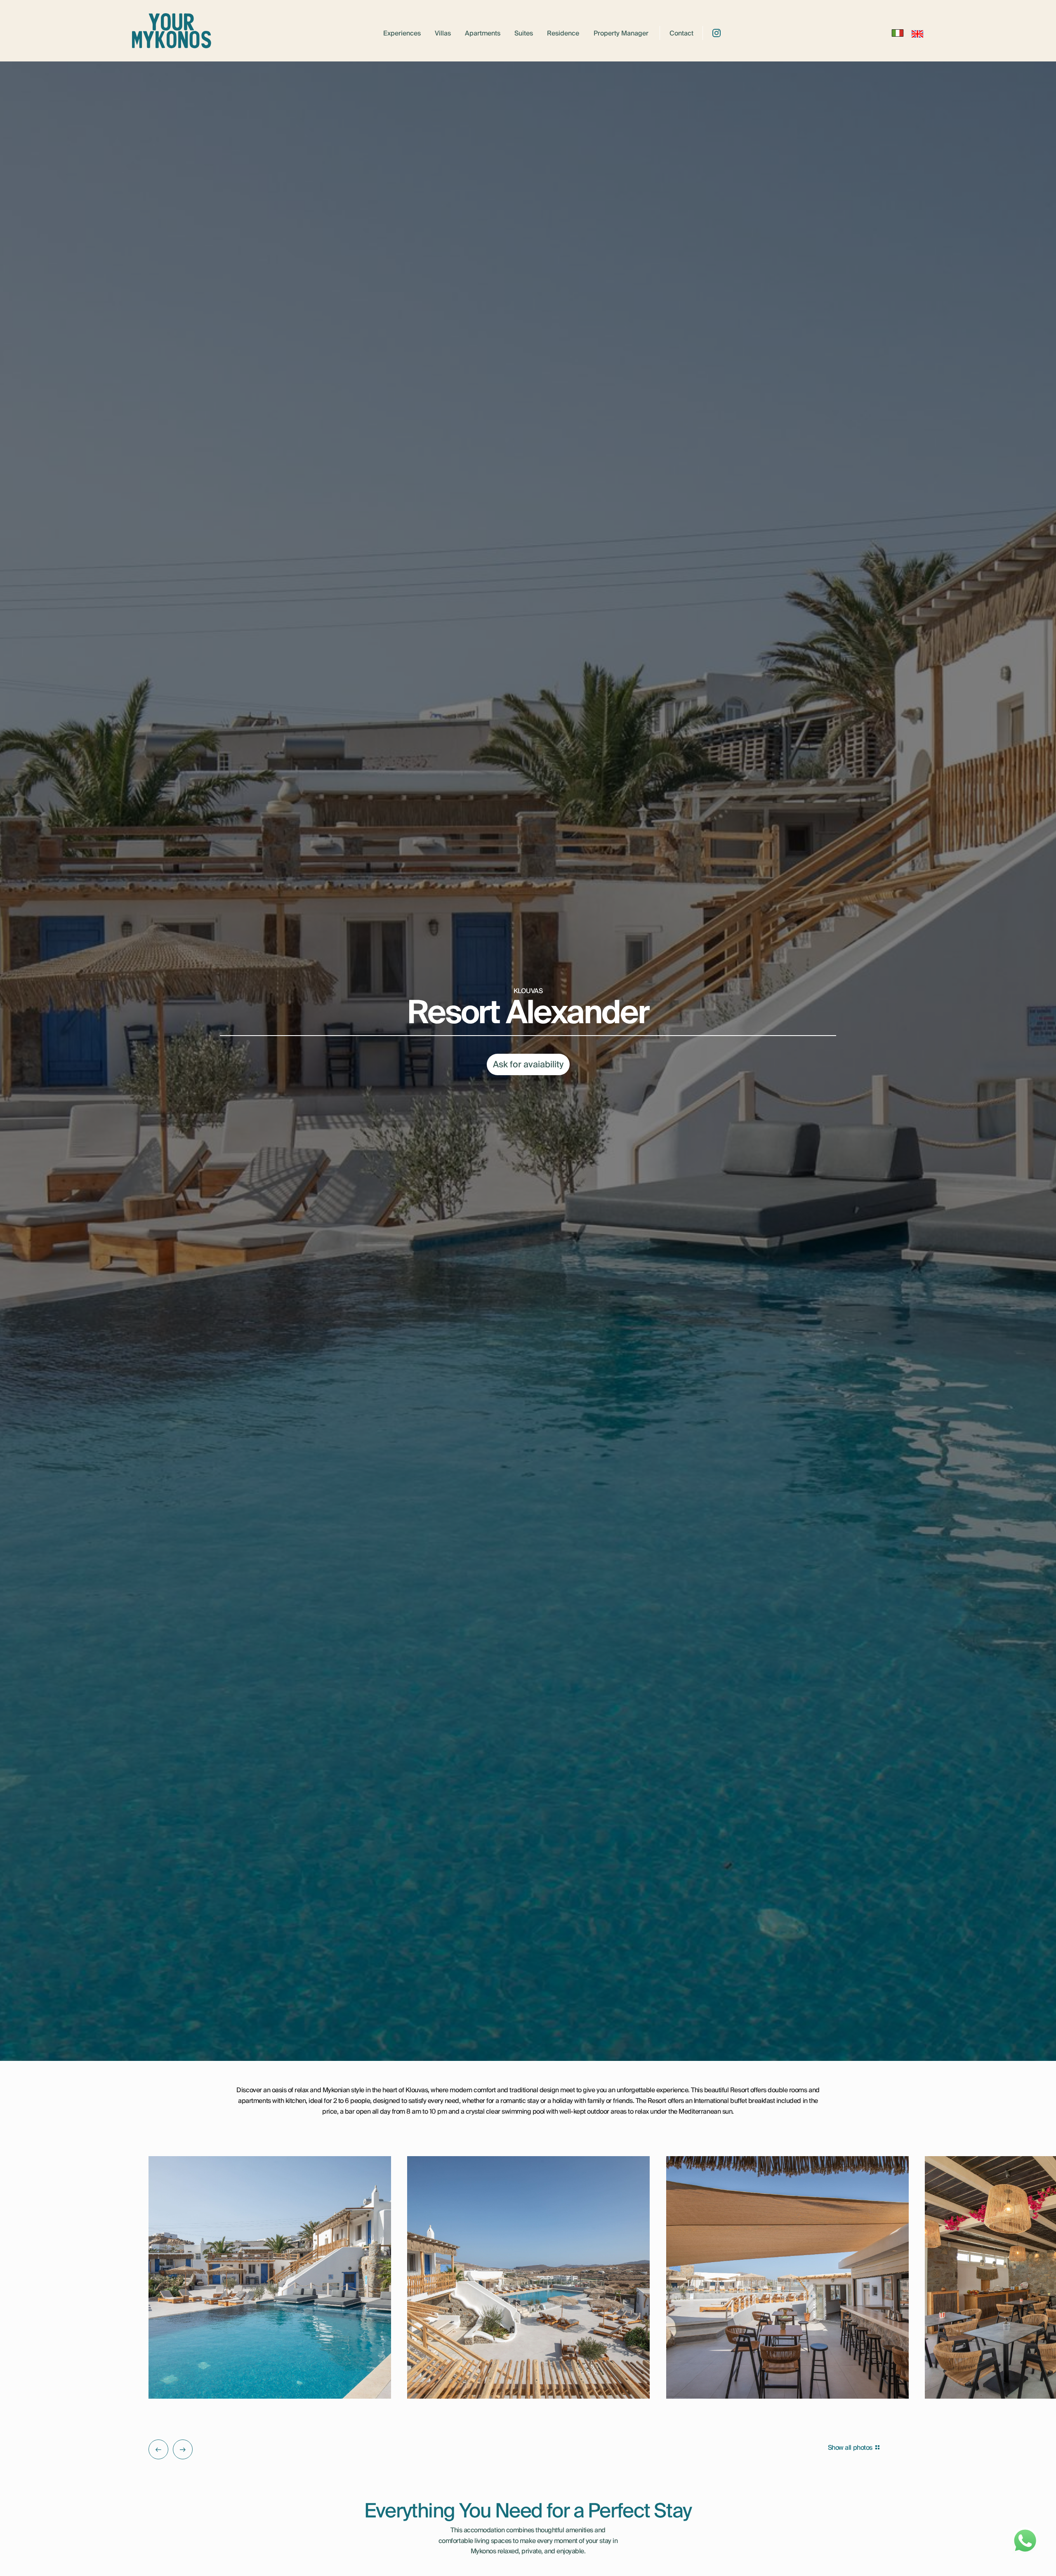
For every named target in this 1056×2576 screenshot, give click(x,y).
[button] (158, 2449)
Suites (524, 34)
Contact (681, 34)
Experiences (402, 34)
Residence (563, 34)
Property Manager (621, 34)
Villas (443, 34)
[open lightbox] (270, 2277)
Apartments (483, 34)
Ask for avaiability (528, 1064)
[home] (172, 33)
